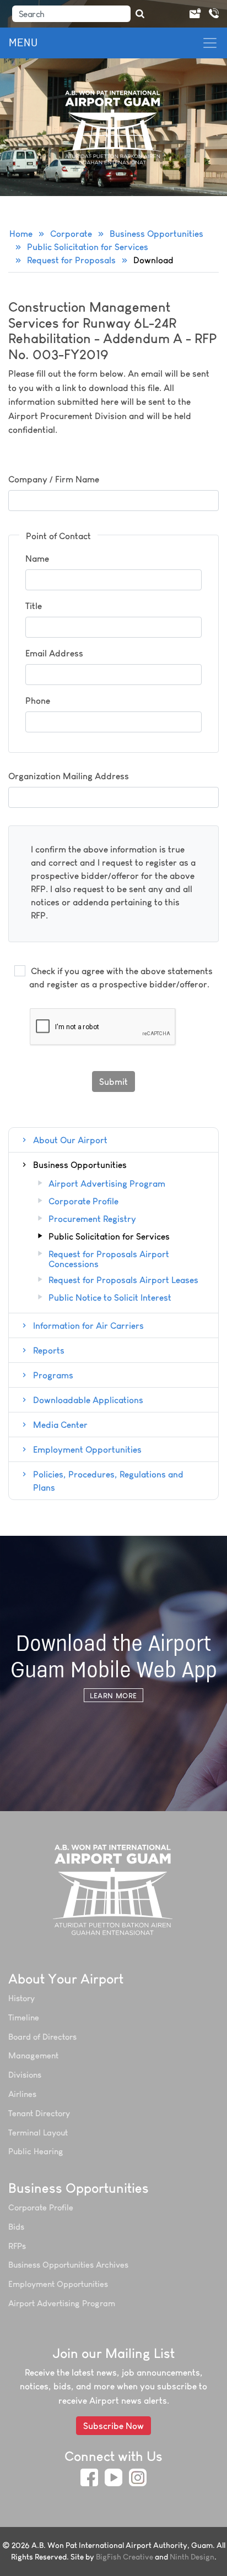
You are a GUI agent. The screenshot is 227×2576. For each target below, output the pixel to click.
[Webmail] (194, 14)
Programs (53, 1375)
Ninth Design (192, 2557)
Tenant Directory (39, 2113)
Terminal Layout (38, 2132)
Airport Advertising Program (107, 1184)
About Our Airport (70, 1140)
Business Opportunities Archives (68, 2265)
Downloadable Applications (88, 1400)
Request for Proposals (71, 260)
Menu (23, 43)
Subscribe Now (113, 2426)
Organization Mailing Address (69, 776)
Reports (49, 1350)
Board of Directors (42, 2037)
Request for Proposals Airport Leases (123, 1280)
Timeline (24, 2017)
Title (34, 606)
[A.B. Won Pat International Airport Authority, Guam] (114, 1889)
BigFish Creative (125, 2557)
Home (21, 233)
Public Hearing (36, 2151)
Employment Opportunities (87, 1449)
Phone (38, 700)
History (21, 1998)
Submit (113, 1082)
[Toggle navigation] (210, 43)
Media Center (60, 1425)
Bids (16, 2227)
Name (37, 558)
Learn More (113, 1695)
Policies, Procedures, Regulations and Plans (108, 1481)
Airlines (22, 2094)
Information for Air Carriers (88, 1325)
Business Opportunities (156, 233)
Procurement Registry (92, 1219)
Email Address (54, 653)
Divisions (25, 2075)
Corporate (71, 233)
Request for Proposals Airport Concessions (109, 1259)
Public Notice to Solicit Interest (110, 1298)
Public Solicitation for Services (88, 247)
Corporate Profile (83, 1202)
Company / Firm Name (54, 479)
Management (33, 2055)
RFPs (17, 2246)
